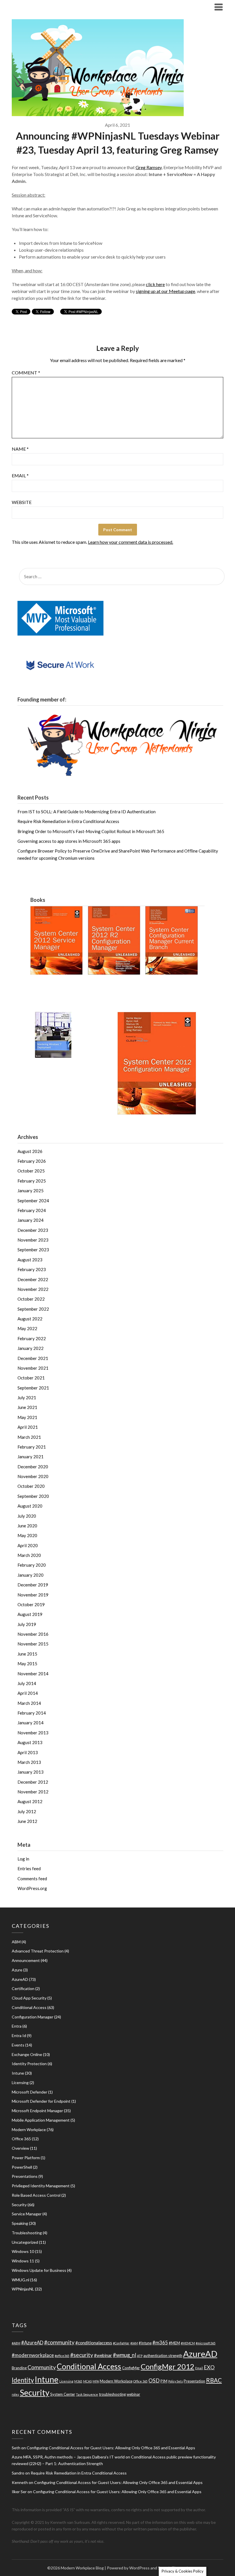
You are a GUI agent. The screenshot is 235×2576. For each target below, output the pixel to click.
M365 (78, 2381)
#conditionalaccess (94, 2343)
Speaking (20, 2223)
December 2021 (33, 1358)
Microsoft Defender (30, 2092)
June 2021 (27, 1407)
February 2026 (32, 1161)
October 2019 (31, 1604)
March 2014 (29, 1703)
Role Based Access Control (36, 2195)
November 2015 (33, 1644)
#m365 (160, 2343)
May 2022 (27, 1328)
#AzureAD (32, 2343)
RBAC (214, 2380)
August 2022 (30, 1319)
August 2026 (30, 1151)
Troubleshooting (27, 2233)
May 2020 (27, 1535)
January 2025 (31, 1191)
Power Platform (26, 2158)
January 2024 (31, 1220)
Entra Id (19, 2035)
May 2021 (27, 1417)
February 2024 (32, 1210)
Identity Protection (29, 2064)
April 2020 (28, 1545)
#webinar (103, 2355)
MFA (96, 2381)
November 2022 (33, 1289)
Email (20, 475)
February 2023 (32, 1269)
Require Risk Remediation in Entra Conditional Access (68, 821)
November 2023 (33, 1240)
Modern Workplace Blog (47, 7)
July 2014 (27, 1683)
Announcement (26, 1960)
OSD (154, 2380)
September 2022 (33, 1309)
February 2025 (32, 1181)
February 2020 (32, 1565)
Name (20, 449)
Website (22, 502)
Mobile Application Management (41, 2120)
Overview (20, 2148)
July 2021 (27, 1398)
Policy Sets (176, 2381)
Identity (23, 2380)
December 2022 (33, 1279)
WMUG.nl (20, 2280)
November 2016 (33, 1634)
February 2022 (32, 1338)
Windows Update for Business (39, 2270)
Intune (18, 2073)
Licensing (20, 2083)
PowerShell (22, 2167)
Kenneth (20, 2482)
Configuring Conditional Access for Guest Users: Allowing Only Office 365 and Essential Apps (111, 2448)
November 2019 (33, 1595)
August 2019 (30, 1614)
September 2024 (33, 1201)
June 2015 (27, 1654)
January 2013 (31, 1772)
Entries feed (29, 1869)
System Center (63, 2394)
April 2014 (28, 1693)
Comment (26, 373)
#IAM (134, 2343)
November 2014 (33, 1674)
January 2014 (31, 1723)
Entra (17, 2026)
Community (42, 2367)
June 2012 (27, 1821)
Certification (23, 1988)
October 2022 (31, 1299)
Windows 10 (23, 2251)
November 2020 (33, 1476)
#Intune (145, 2343)
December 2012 (33, 1782)
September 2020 (33, 1496)
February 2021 (32, 1447)
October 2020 (31, 1486)
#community (59, 2342)
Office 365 (21, 2139)
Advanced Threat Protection (38, 1951)
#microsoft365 (206, 2343)
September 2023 (33, 1250)
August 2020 (30, 1506)
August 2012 (30, 1801)
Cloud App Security (29, 1998)
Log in (23, 1859)
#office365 (62, 2356)
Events (18, 2045)
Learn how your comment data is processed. (131, 542)
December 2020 (33, 1467)
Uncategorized (25, 2242)
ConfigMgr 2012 (168, 2366)
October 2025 (31, 1171)
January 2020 (31, 1575)
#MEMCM (188, 2343)
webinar (133, 2394)
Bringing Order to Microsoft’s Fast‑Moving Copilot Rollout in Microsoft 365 (91, 831)
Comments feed (32, 1879)
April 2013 (28, 1752)
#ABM (16, 2343)
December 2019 (33, 1585)
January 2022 (31, 1348)
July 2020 (27, 1516)
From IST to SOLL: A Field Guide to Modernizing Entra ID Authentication (87, 812)
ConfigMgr (131, 2368)
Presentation (194, 2381)
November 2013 (33, 1733)
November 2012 (33, 1792)
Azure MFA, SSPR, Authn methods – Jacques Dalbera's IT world (68, 2457)
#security (82, 2355)
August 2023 (30, 1260)
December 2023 (33, 1230)
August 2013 (30, 1742)
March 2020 (29, 1555)
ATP (140, 2356)
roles (15, 2394)
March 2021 (29, 1437)
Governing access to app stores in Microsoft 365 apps (69, 841)
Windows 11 (23, 2261)
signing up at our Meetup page (166, 291)
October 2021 (31, 1378)
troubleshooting (112, 2394)
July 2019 (27, 1624)
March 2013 (29, 1762)
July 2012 (27, 1811)
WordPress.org (32, 1888)
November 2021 (33, 1368)
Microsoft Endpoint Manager (37, 2111)
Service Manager (27, 2214)
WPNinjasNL (23, 2289)
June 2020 (27, 1526)
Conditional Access (29, 2007)
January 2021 (31, 1457)
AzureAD (20, 1979)
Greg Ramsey (149, 167)
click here (155, 284)
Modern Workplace (29, 2130)
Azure (17, 1970)
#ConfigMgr (121, 2343)
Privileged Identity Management (41, 2186)
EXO (209, 2367)
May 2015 (27, 1664)
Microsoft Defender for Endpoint (41, 2101)
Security (19, 2205)
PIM (164, 2381)
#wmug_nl (125, 2355)
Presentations (25, 2176)
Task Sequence (87, 2394)
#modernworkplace (33, 2355)
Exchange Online (27, 2054)
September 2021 (33, 1388)
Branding (19, 2368)
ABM (16, 1942)
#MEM (174, 2343)
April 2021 (28, 1427)
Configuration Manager (33, 2017)
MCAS (87, 2381)
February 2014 (32, 1713)
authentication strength (163, 2356)
